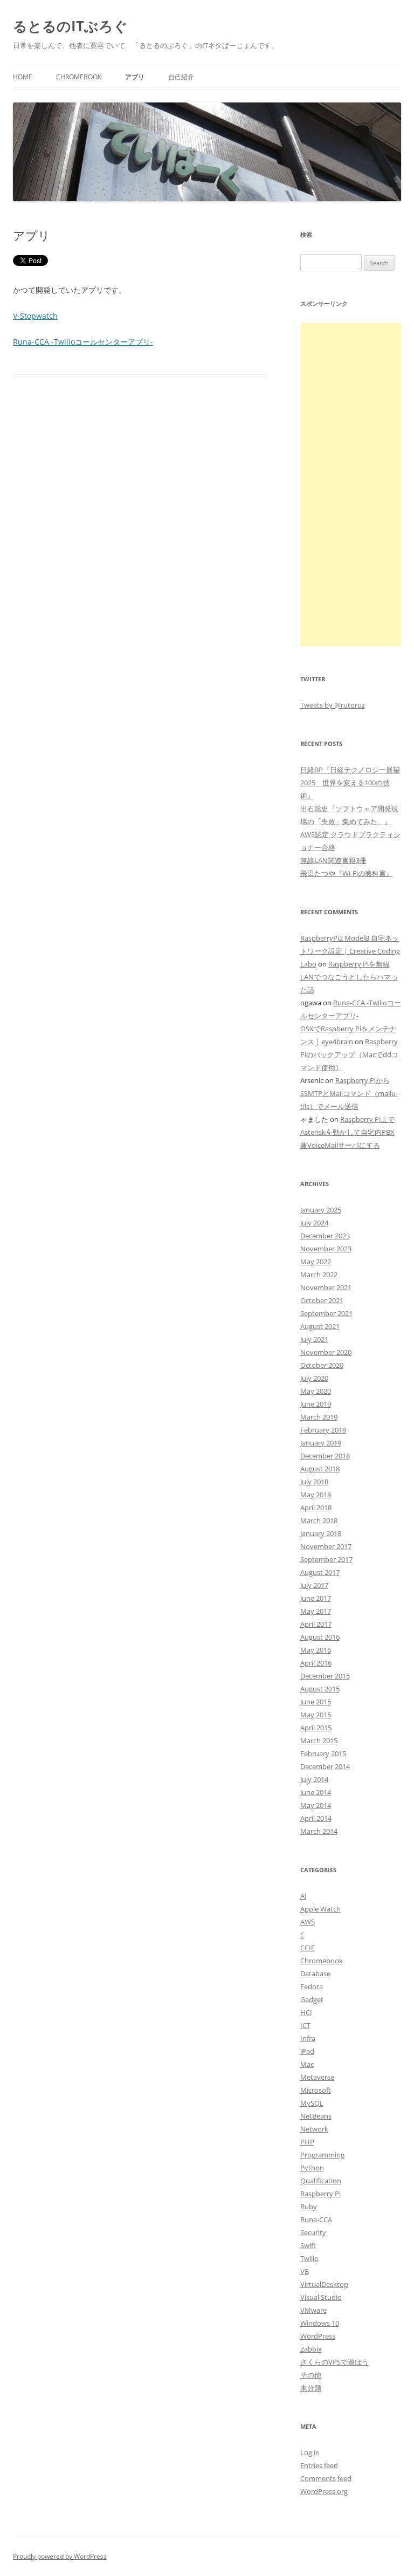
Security (313, 2232)
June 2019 (316, 1404)
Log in (310, 2452)
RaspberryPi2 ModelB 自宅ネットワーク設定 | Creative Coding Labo (350, 951)
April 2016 (316, 1663)
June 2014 (316, 1792)
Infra (308, 2038)
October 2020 (322, 1365)
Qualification (321, 2181)
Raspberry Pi (320, 2194)
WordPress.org (324, 2491)
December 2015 (325, 1676)
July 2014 (314, 1779)
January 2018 (321, 1533)
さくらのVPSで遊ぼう (334, 2362)
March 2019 (319, 1417)
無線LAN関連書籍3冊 (333, 860)
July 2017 (314, 1585)
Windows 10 (320, 2323)
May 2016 (316, 1650)
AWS (308, 1922)
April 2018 (316, 1508)
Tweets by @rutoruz (333, 705)
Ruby (309, 2207)
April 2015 (316, 1728)
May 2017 (316, 1611)
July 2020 (314, 1378)
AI (303, 1896)
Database (315, 1974)
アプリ (135, 77)
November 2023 (326, 1249)
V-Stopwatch (35, 316)
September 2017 (326, 1559)
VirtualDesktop (324, 2284)
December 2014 (325, 1766)
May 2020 (316, 1391)
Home (23, 77)
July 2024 (314, 1223)
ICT (305, 2025)
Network (314, 2129)
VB (305, 2271)
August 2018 (320, 1469)
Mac (307, 2064)
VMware (313, 2310)
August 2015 (320, 1689)
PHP (307, 2142)
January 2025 (321, 1210)
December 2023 (325, 1236)
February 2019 (323, 1430)
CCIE (308, 1948)
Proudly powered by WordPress (60, 2556)
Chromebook (79, 77)
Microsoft (316, 2090)
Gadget (312, 1999)
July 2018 (314, 1482)
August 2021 (320, 1326)
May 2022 (316, 1262)
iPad (307, 2051)
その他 (311, 2375)
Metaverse (317, 2077)
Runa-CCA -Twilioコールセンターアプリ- (83, 342)
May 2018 (316, 1495)
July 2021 (314, 1339)
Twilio (309, 2258)
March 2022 (319, 1275)
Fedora (312, 1986)
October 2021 (322, 1300)
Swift (308, 2245)
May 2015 (316, 1715)
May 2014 (316, 1805)
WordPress (318, 2336)
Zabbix (311, 2349)
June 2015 (316, 1702)
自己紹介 (181, 77)
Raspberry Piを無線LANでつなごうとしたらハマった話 (349, 977)
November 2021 (326, 1287)
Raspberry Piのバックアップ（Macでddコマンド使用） (349, 1054)
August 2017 (320, 1572)
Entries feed (319, 2465)
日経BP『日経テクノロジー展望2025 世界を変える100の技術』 (350, 783)
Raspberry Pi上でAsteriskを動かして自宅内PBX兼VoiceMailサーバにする (347, 1132)
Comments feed (326, 2478)
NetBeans (316, 2116)
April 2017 (316, 1624)
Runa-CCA (316, 2219)
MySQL (312, 2103)
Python (312, 2168)
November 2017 (326, 1546)
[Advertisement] (351, 485)
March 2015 (319, 1741)
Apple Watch (320, 1909)
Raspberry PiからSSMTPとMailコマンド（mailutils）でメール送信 (349, 1093)
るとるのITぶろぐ (70, 26)
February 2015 (323, 1753)
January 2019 (321, 1443)
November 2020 (326, 1352)
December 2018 (325, 1456)
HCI (306, 2012)
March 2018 (319, 1520)
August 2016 (320, 1637)
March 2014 (319, 1831)
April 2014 (316, 1818)
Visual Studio (321, 2297)
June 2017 (316, 1598)
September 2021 (326, 1313)
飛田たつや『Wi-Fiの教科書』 (347, 873)
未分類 (311, 2388)
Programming (322, 2155)
